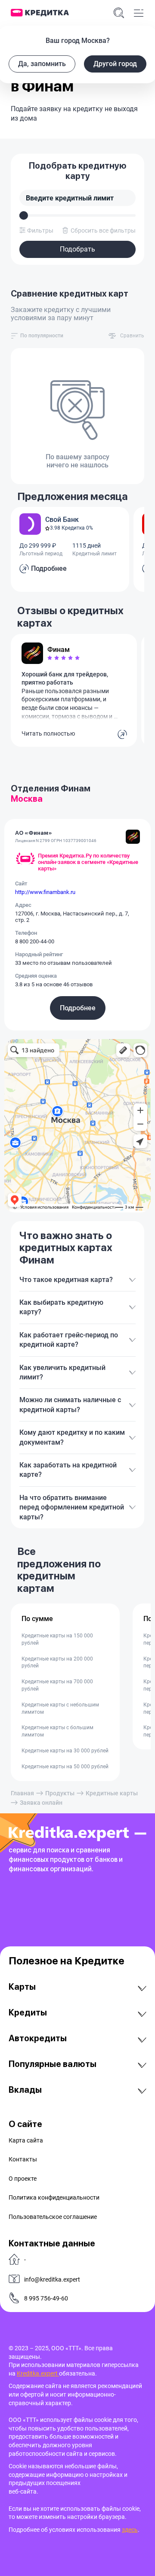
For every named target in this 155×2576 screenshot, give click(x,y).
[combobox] (42, 336)
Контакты (23, 2159)
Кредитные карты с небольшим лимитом (60, 1708)
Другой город (115, 64)
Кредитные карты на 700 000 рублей (57, 1685)
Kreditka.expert (38, 2373)
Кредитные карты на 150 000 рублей (57, 1639)
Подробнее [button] (49, 568)
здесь (130, 2530)
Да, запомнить (42, 64)
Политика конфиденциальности (54, 2197)
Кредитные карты (112, 1793)
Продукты (60, 1793)
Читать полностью (48, 733)
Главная (22, 1793)
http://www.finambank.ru (45, 892)
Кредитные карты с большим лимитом (57, 1731)
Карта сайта (26, 2140)
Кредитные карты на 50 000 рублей (65, 1767)
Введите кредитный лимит (70, 198)
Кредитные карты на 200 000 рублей (57, 1662)
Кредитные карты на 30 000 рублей (65, 1751)
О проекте (23, 2179)
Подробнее (78, 1008)
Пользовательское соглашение (53, 2217)
